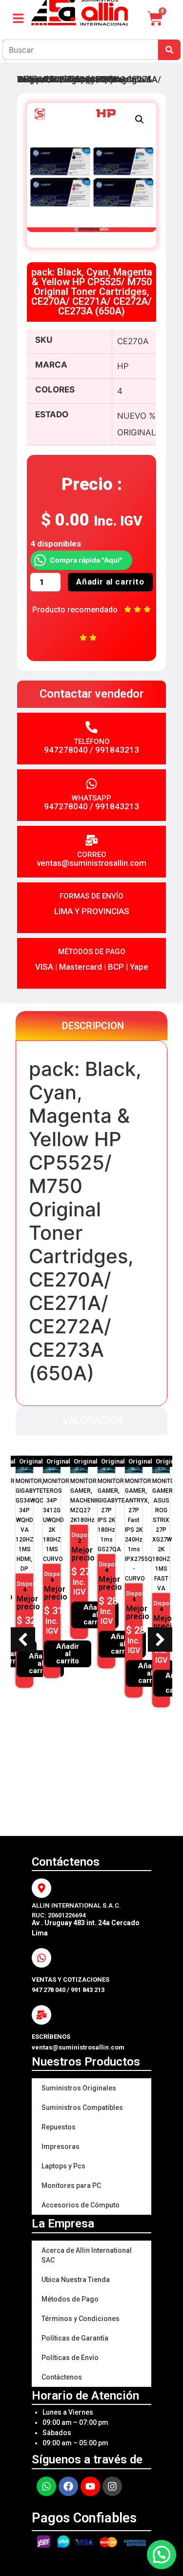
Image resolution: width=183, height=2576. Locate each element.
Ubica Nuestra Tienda (76, 2280)
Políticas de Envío (70, 2358)
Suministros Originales (79, 2088)
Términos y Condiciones (81, 2319)
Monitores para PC (71, 2186)
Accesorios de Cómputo (81, 2205)
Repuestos (59, 2127)
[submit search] (169, 50)
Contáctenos (62, 2377)
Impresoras (61, 2147)
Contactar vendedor (92, 694)
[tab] (91, 1026)
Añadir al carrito (110, 582)
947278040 (66, 750)
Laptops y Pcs (63, 2166)
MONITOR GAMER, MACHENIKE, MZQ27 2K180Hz (87, 1501)
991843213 (117, 750)
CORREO (92, 855)
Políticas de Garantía (75, 2338)
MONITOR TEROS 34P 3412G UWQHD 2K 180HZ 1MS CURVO (56, 1520)
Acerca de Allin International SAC (87, 2255)
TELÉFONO (92, 742)
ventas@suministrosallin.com (91, 863)
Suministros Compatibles (82, 2108)
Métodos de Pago (70, 2299)
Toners (80, 79)
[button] (140, 119)
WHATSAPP (91, 798)
